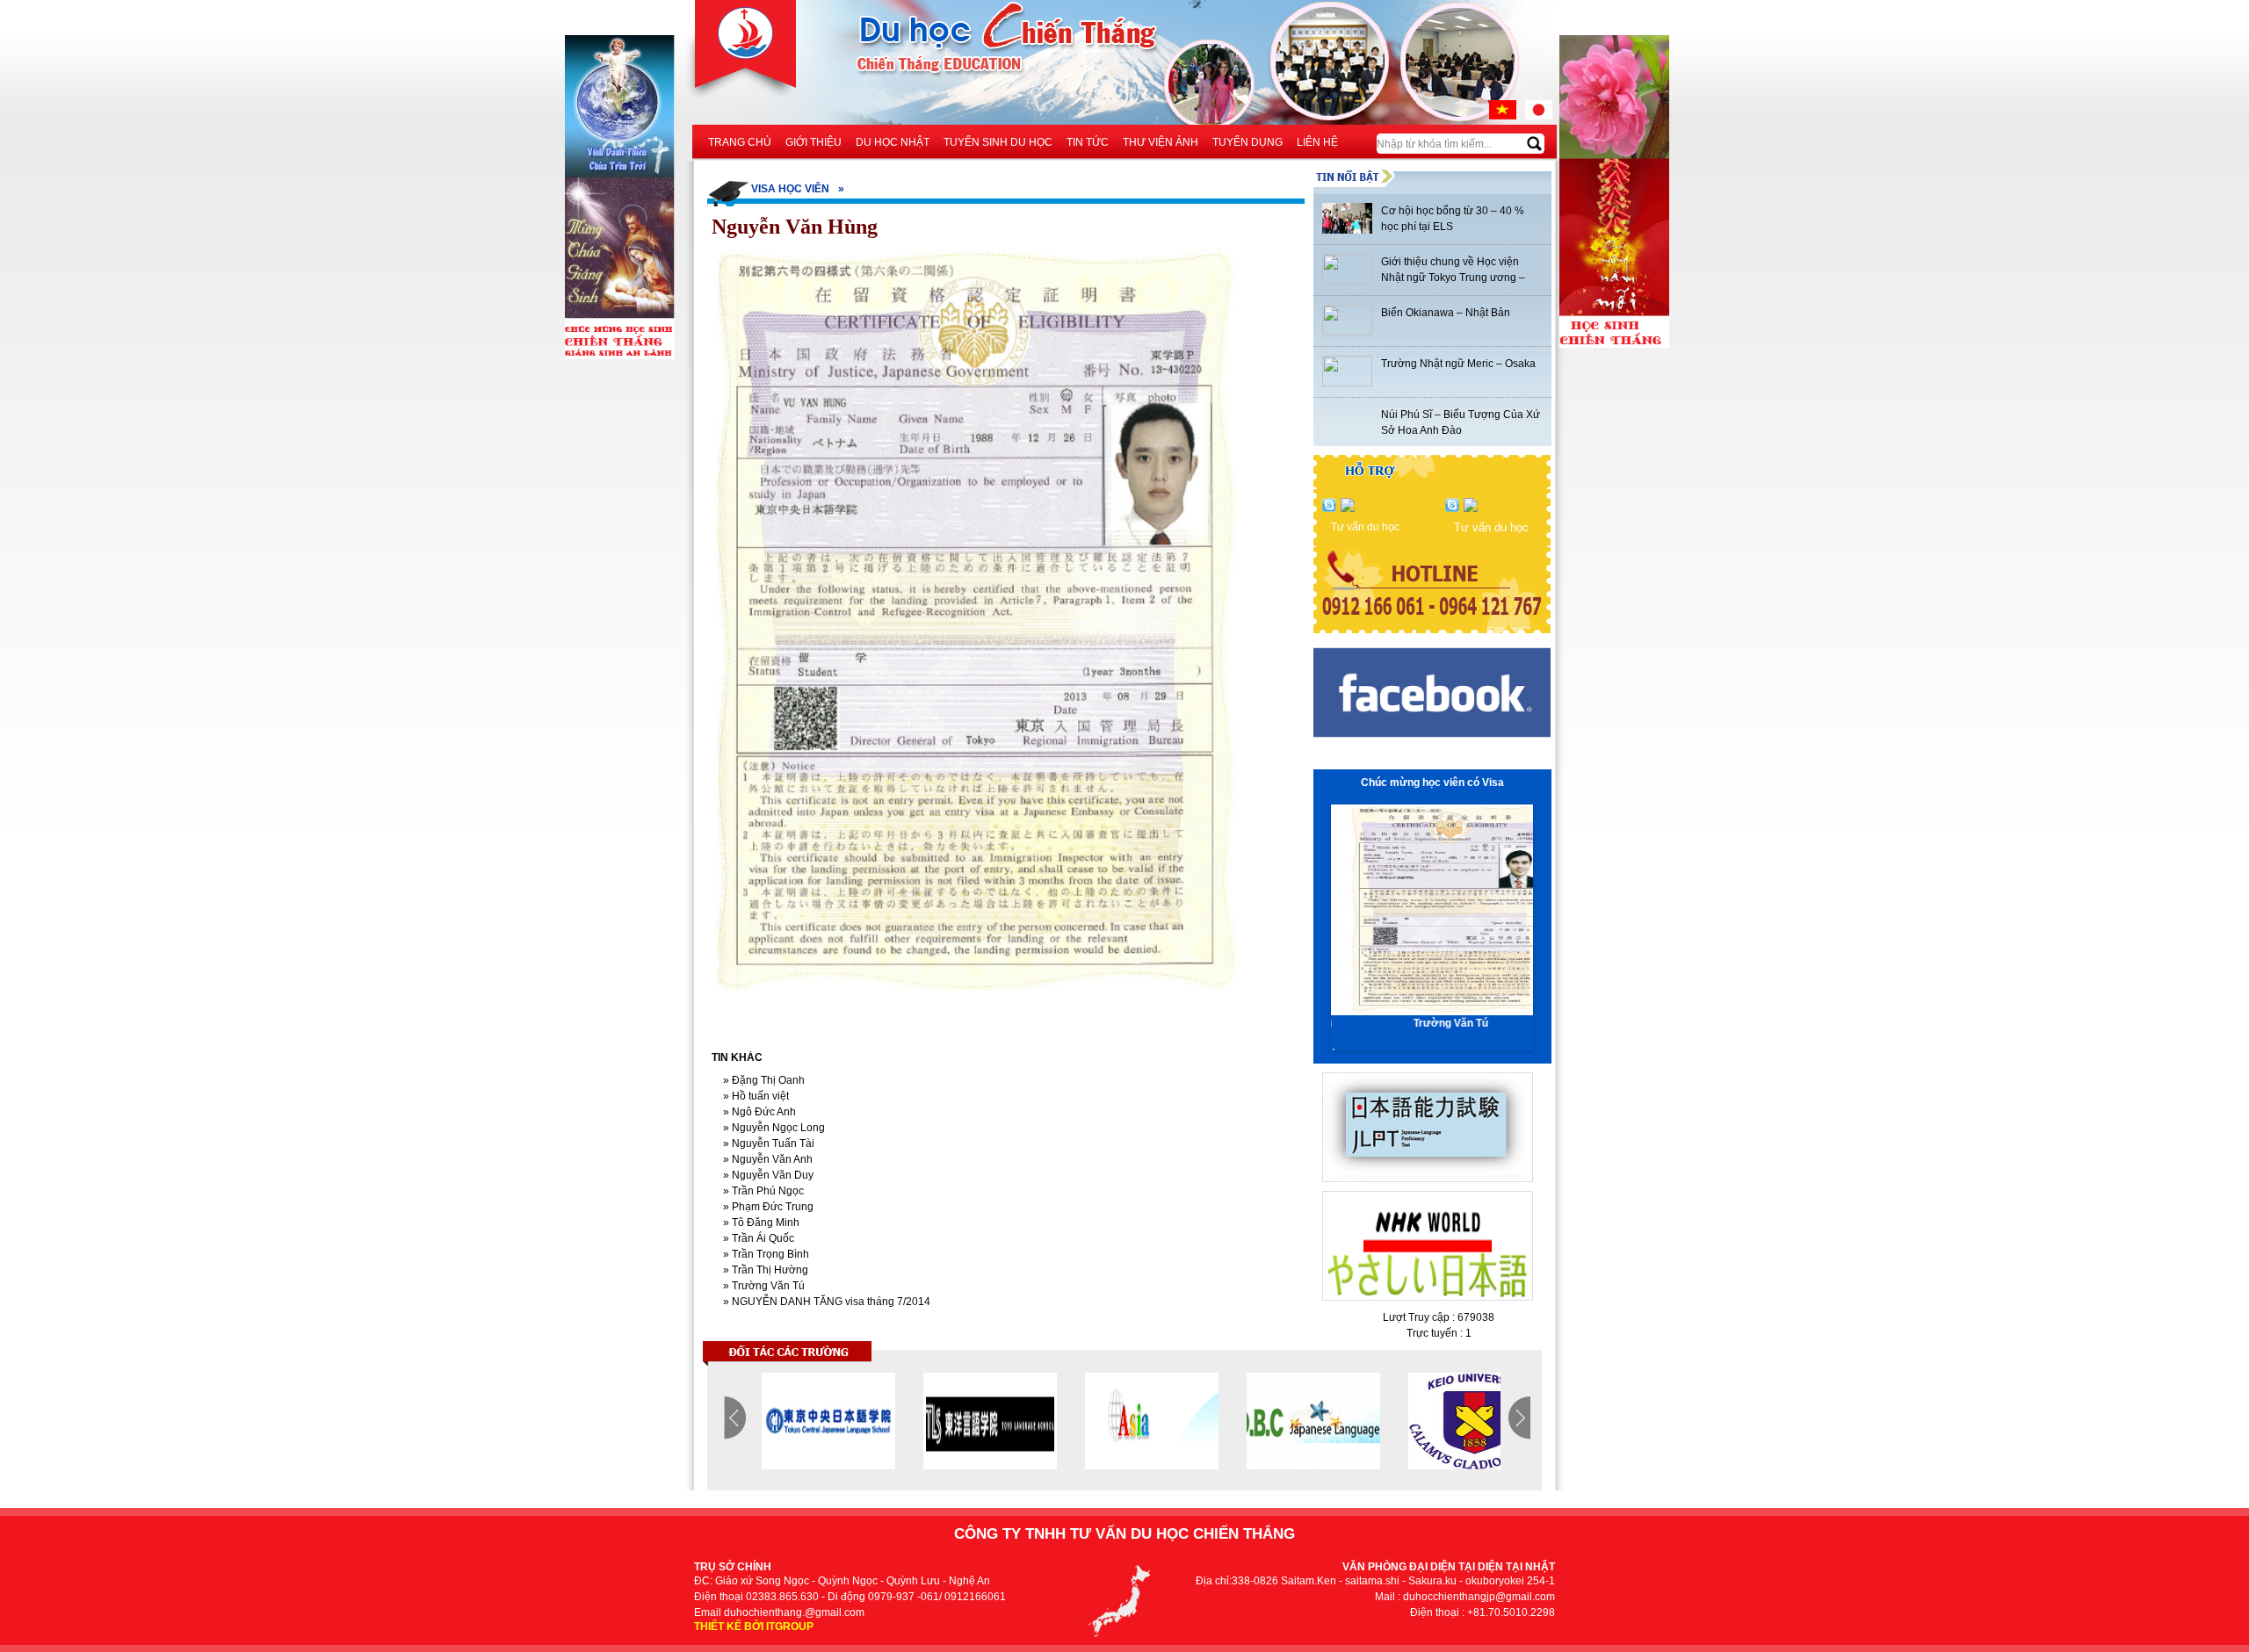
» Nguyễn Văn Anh (767, 1159)
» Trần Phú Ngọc (762, 1191)
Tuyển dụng (1247, 142)
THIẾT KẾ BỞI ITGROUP (754, 1627)
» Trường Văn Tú (763, 1286)
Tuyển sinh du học (998, 142)
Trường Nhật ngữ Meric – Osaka (1458, 364)
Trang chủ (740, 142)
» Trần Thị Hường (764, 1270)
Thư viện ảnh (1161, 142)
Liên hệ (1317, 142)
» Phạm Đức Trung (767, 1207)
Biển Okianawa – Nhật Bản (1446, 313)
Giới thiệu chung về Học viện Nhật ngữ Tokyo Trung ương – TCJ (1453, 278)
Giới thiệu (814, 142)
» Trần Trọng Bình (765, 1254)
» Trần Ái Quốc (757, 1238)
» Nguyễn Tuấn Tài (767, 1143)
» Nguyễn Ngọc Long (773, 1128)
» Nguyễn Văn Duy (767, 1175)
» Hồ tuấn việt (755, 1096)
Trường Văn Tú (1432, 1023)
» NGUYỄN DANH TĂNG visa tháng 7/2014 (825, 1302)
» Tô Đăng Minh (760, 1223)
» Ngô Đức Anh (758, 1112)
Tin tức (1088, 142)
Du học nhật (893, 142)
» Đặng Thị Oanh (763, 1080)
